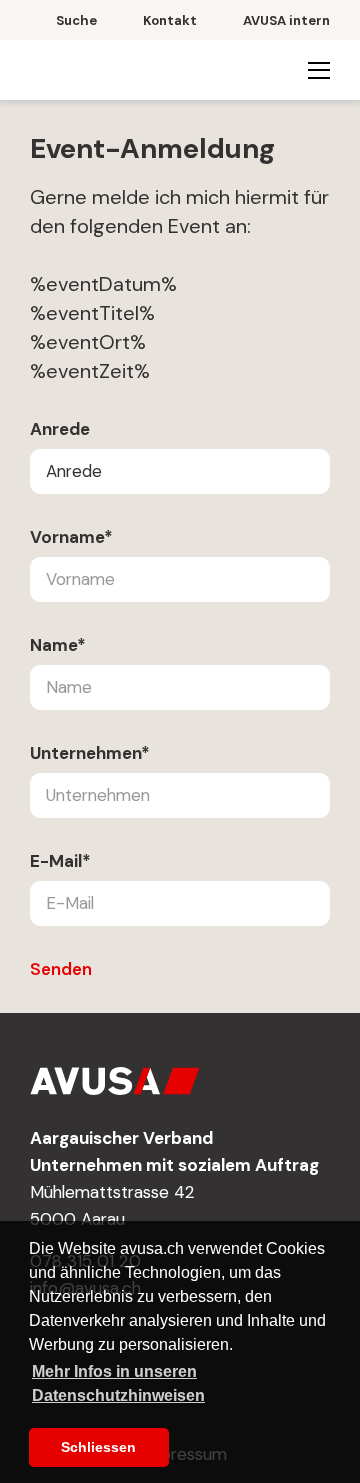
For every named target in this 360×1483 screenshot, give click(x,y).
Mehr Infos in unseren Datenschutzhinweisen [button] (118, 1383)
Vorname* (71, 537)
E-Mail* (60, 861)
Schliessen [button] (98, 1447)
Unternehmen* (90, 753)
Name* (58, 645)
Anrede (60, 429)
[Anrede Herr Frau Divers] (180, 471)
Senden (61, 969)
